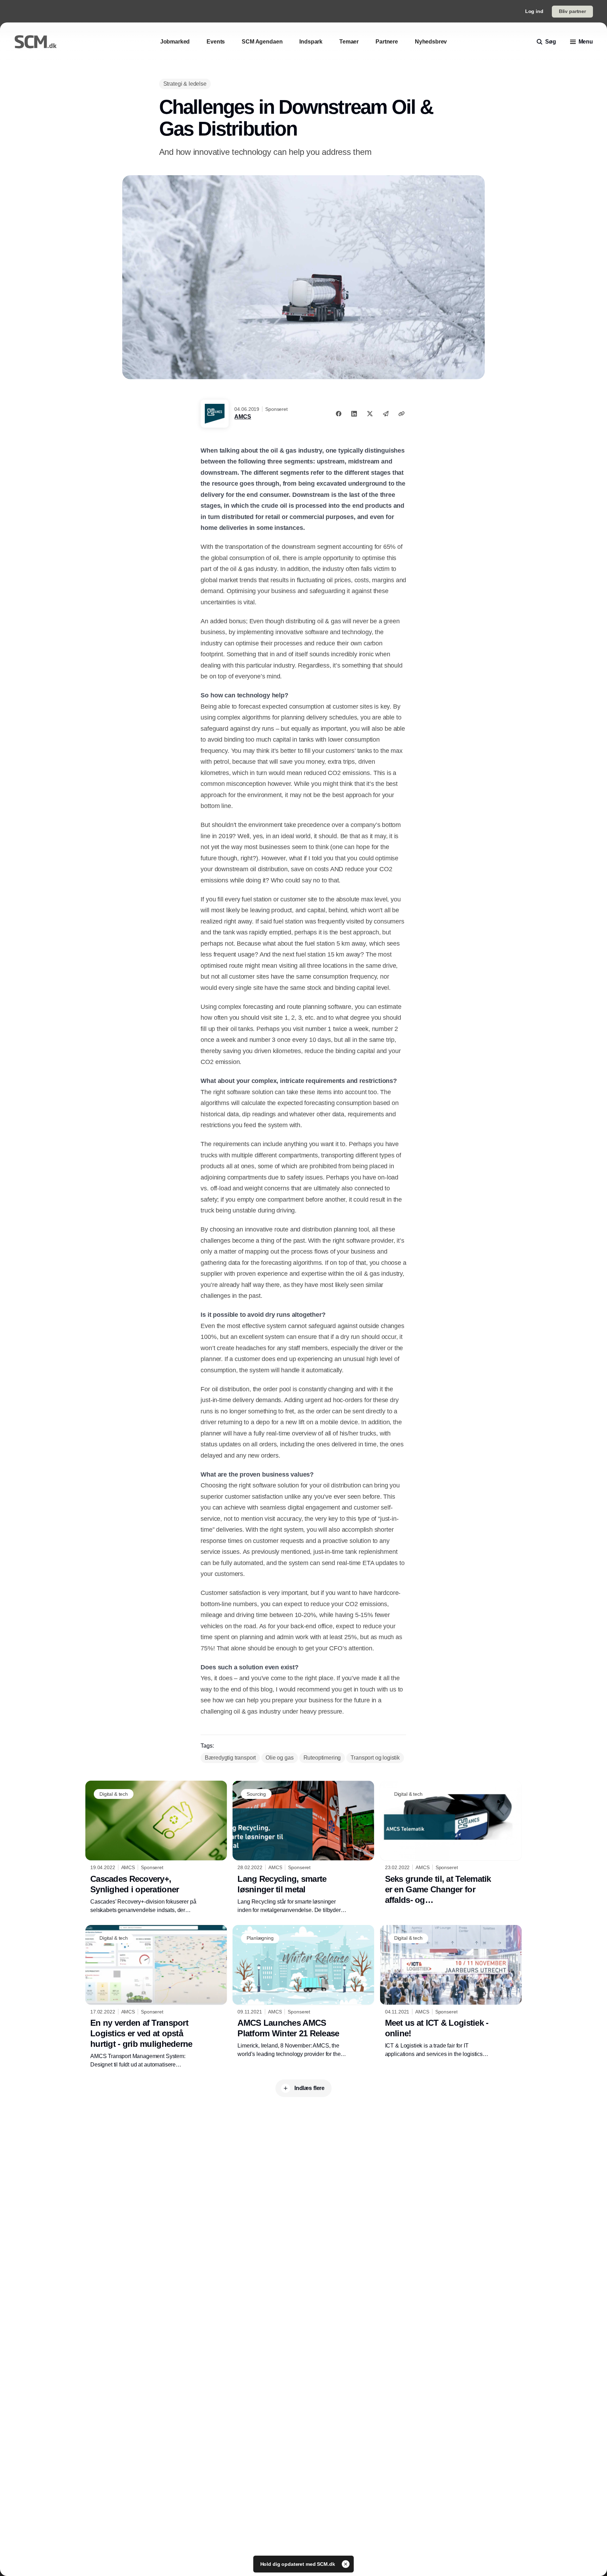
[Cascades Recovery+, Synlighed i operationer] (156, 1847)
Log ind (534, 11)
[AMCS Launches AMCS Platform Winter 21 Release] (303, 1992)
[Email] (386, 414)
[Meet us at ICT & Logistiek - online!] (451, 1992)
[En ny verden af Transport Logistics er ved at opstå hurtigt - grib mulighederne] (156, 1997)
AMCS (243, 417)
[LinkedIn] (354, 414)
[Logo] (35, 42)
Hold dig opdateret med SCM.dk (298, 2564)
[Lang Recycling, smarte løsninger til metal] (303, 1847)
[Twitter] (370, 414)
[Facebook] (339, 414)
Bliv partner (572, 11)
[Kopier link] (402, 414)
